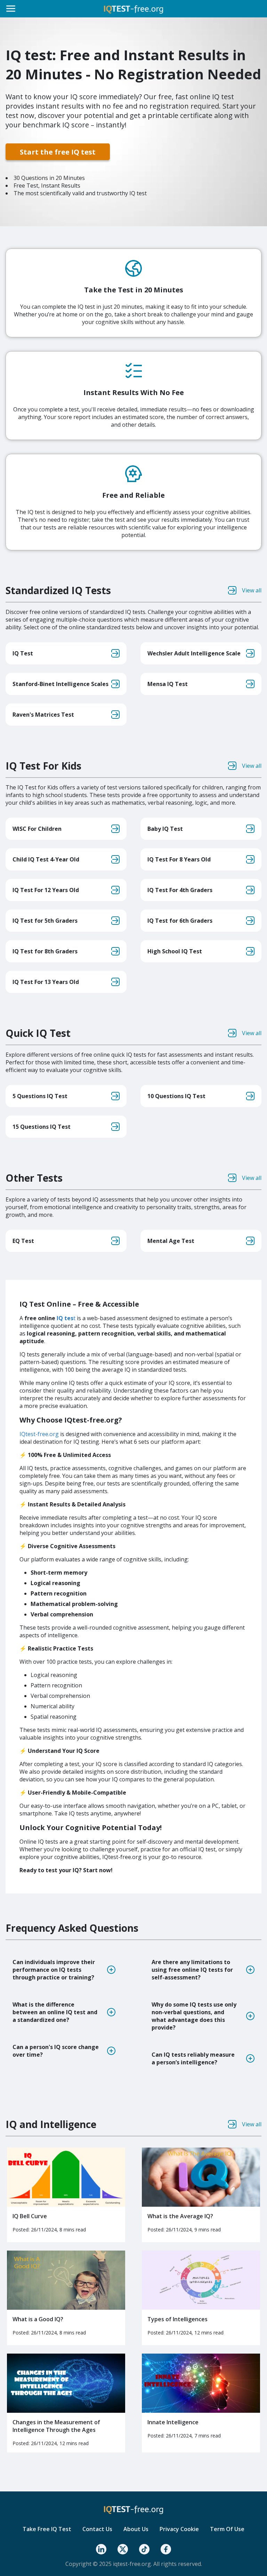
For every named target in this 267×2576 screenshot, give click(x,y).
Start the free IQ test (58, 152)
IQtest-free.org (39, 1434)
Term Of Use (227, 2529)
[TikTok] (144, 2549)
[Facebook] (166, 2549)
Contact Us (97, 2529)
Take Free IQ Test (47, 2529)
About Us (136, 2529)
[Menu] (11, 9)
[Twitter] (123, 2549)
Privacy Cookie (179, 2529)
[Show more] (111, 1970)
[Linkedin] (101, 2549)
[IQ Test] (133, 9)
